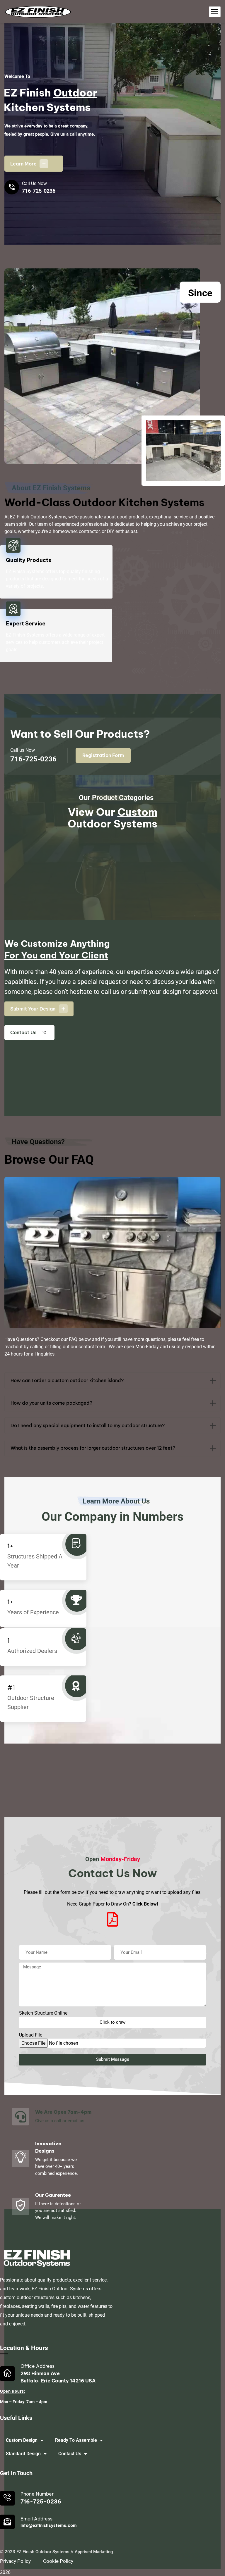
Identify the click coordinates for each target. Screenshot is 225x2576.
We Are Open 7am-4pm (63, 2112)
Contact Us (70, 2454)
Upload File (31, 2035)
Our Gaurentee (53, 2195)
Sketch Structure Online (43, 2013)
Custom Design (22, 2440)
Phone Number (37, 2494)
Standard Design (23, 2454)
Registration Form (103, 755)
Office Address (37, 2366)
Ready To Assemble (76, 2440)
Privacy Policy (15, 2561)
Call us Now (23, 750)
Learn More (28, 164)
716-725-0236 (39, 191)
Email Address (36, 2519)
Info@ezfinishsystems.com (49, 2525)
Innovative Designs (48, 2147)
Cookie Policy (58, 2561)
